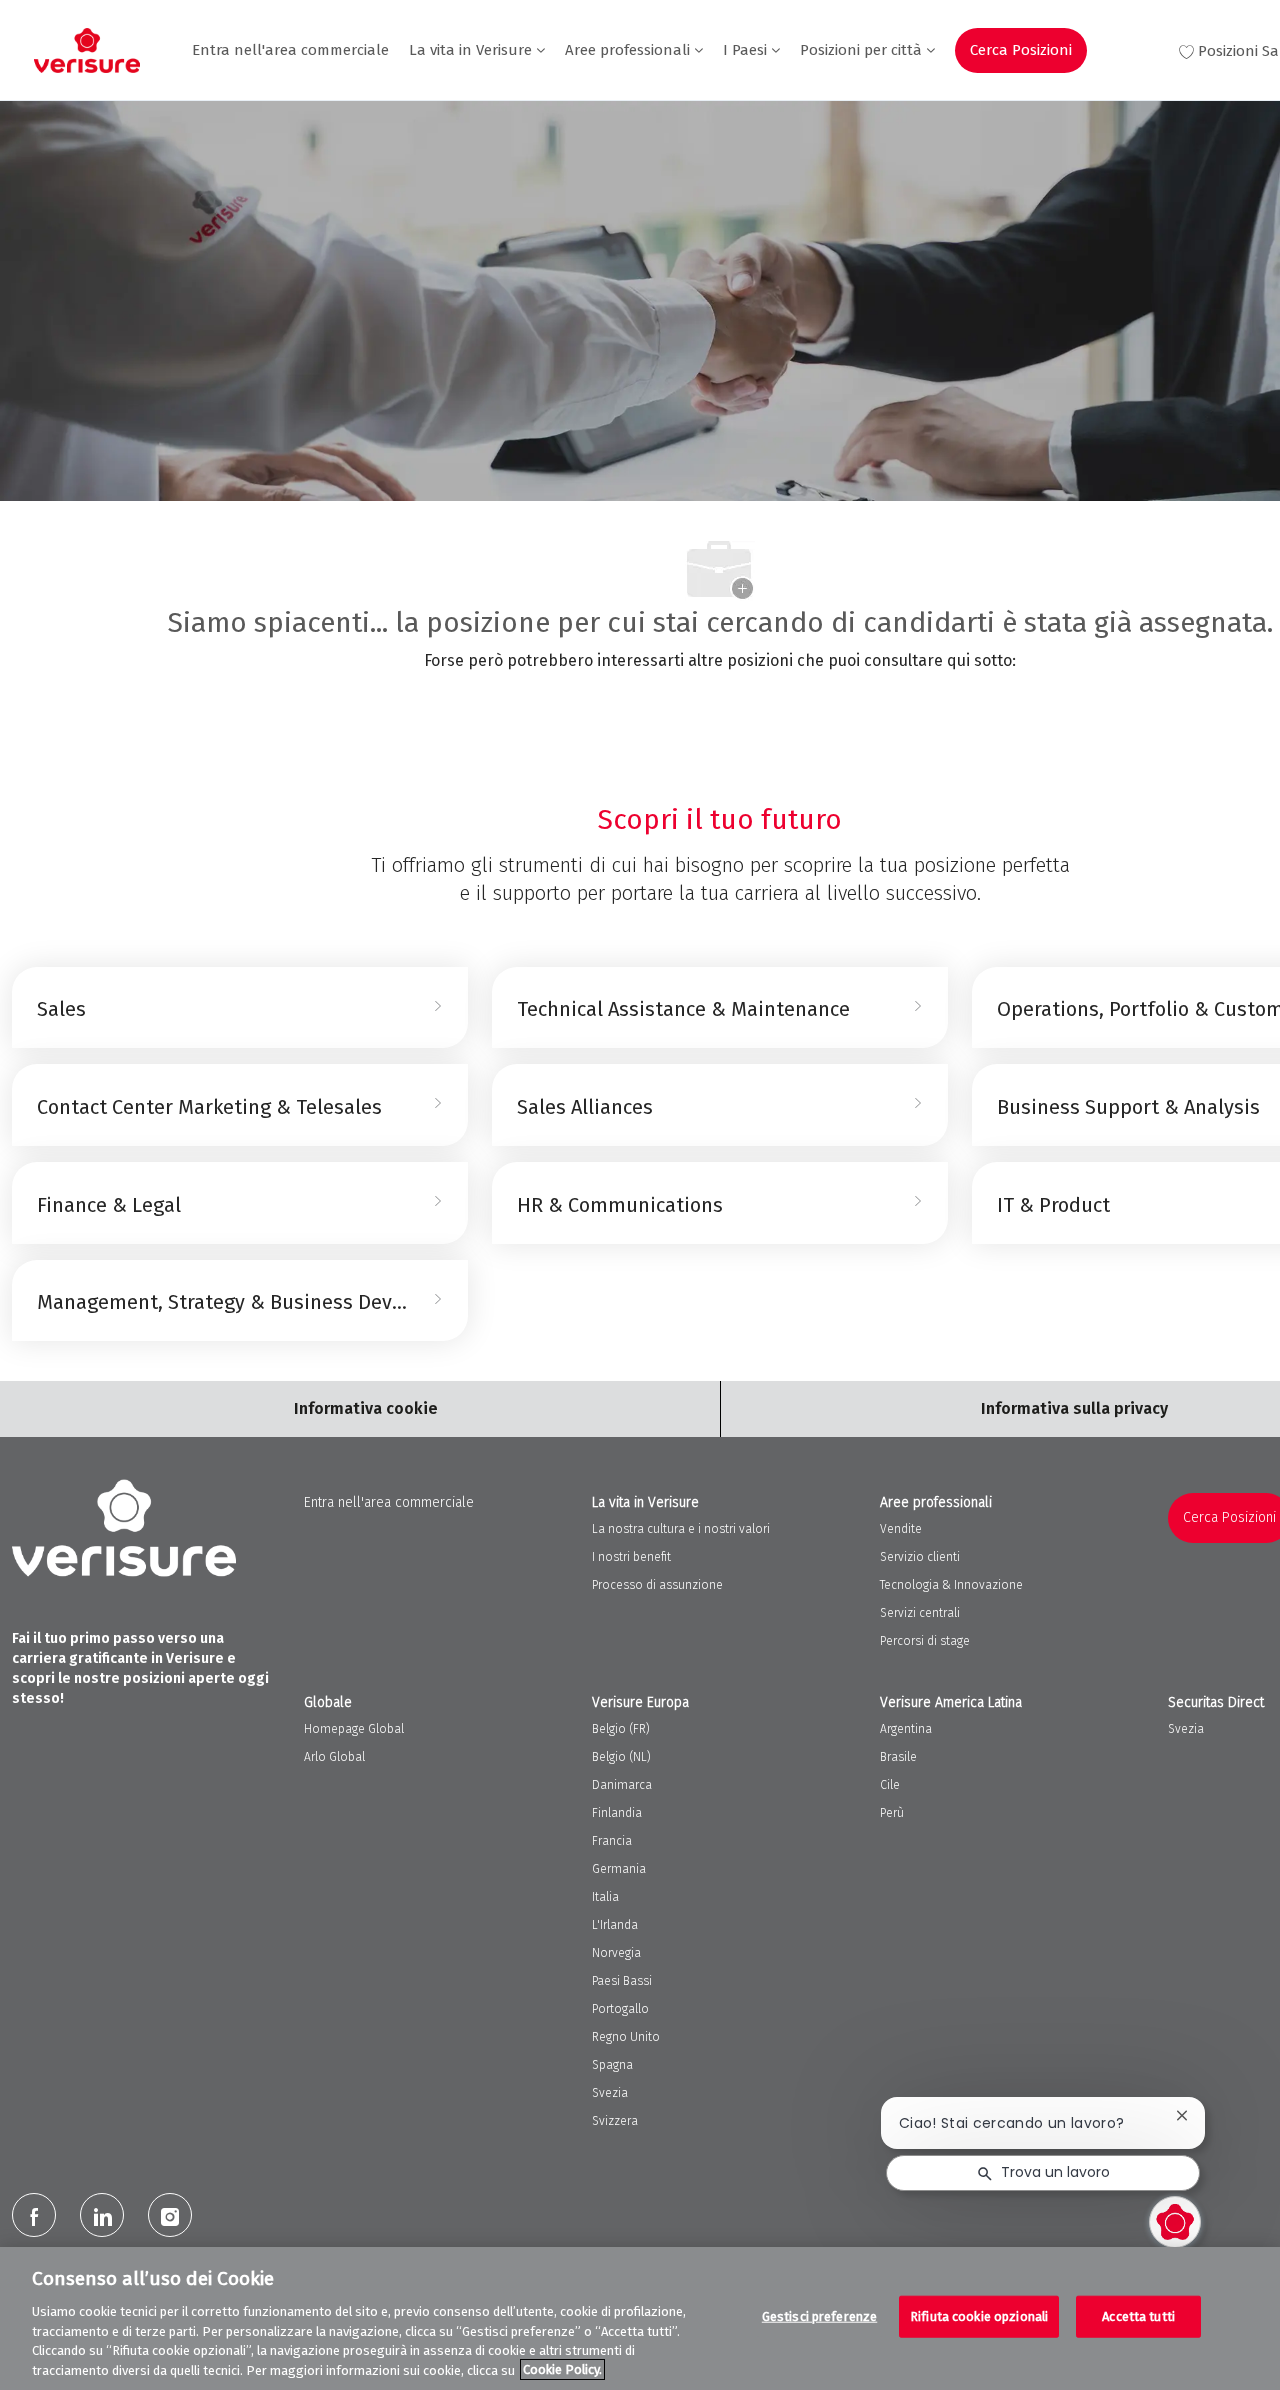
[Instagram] (170, 2215)
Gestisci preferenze (819, 2316)
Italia (605, 1897)
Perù (892, 1813)
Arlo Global (334, 1757)
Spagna (612, 2065)
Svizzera (615, 2121)
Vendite (901, 1529)
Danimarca (622, 1785)
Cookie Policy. (562, 2369)
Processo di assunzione (657, 1585)
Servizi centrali (920, 1613)
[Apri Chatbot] (1175, 2222)
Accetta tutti (1138, 2316)
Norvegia (616, 1953)
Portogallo (620, 2009)
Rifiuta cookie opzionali (979, 2316)
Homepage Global (354, 1729)
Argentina (906, 1729)
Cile (890, 1785)
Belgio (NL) (621, 1757)
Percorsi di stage (925, 1641)
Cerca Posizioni (1021, 50)
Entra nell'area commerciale (290, 50)
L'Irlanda (615, 1925)
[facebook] (34, 2215)
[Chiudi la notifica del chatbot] (1182, 2115)
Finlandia (617, 1813)
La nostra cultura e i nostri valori (681, 1529)
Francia (612, 1841)
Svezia (610, 2093)
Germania (619, 1869)
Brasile (898, 1757)
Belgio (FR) (621, 1729)
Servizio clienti (920, 1557)
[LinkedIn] (102, 2215)
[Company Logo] (87, 51)
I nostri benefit (631, 1557)
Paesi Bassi (622, 1981)
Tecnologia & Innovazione (951, 1585)
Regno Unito (626, 2037)
